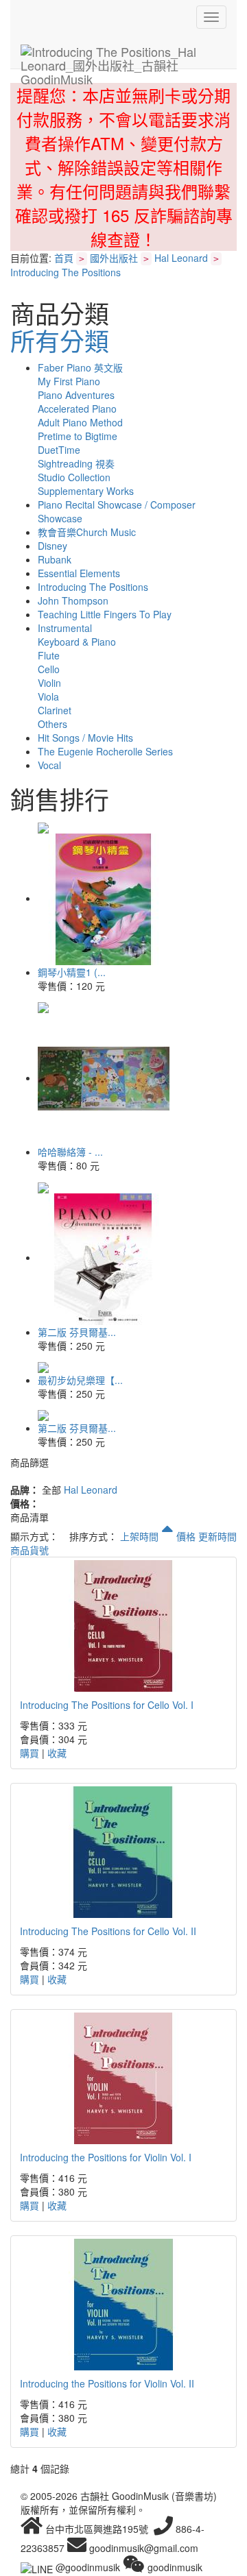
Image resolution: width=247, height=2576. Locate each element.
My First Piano (69, 381)
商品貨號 (30, 1550)
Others (52, 724)
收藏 (57, 1753)
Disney (52, 546)
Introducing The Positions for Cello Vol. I (107, 1705)
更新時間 (217, 1536)
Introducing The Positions (66, 272)
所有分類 (60, 340)
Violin (49, 683)
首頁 (64, 258)
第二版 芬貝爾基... (77, 1332)
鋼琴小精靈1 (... (72, 972)
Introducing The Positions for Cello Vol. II (108, 1931)
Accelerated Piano (77, 409)
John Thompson (73, 600)
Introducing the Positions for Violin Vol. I (106, 2157)
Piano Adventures (76, 395)
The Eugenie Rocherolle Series (105, 751)
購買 (30, 1753)
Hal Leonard (181, 258)
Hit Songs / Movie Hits (85, 738)
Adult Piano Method (80, 422)
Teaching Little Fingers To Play (105, 614)
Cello (49, 669)
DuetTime (59, 450)
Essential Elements (79, 573)
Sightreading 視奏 (76, 463)
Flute (49, 655)
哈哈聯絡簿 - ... (70, 1152)
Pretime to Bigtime (78, 436)
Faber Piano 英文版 (80, 367)
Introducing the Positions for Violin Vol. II (107, 2383)
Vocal (49, 765)
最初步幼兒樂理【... (80, 1380)
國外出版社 (114, 258)
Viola (48, 696)
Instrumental (65, 628)
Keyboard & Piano (77, 642)
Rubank (55, 559)
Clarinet (55, 710)
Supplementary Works (86, 491)
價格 (186, 1536)
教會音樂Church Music (87, 532)
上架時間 (141, 1536)
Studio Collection (74, 477)
